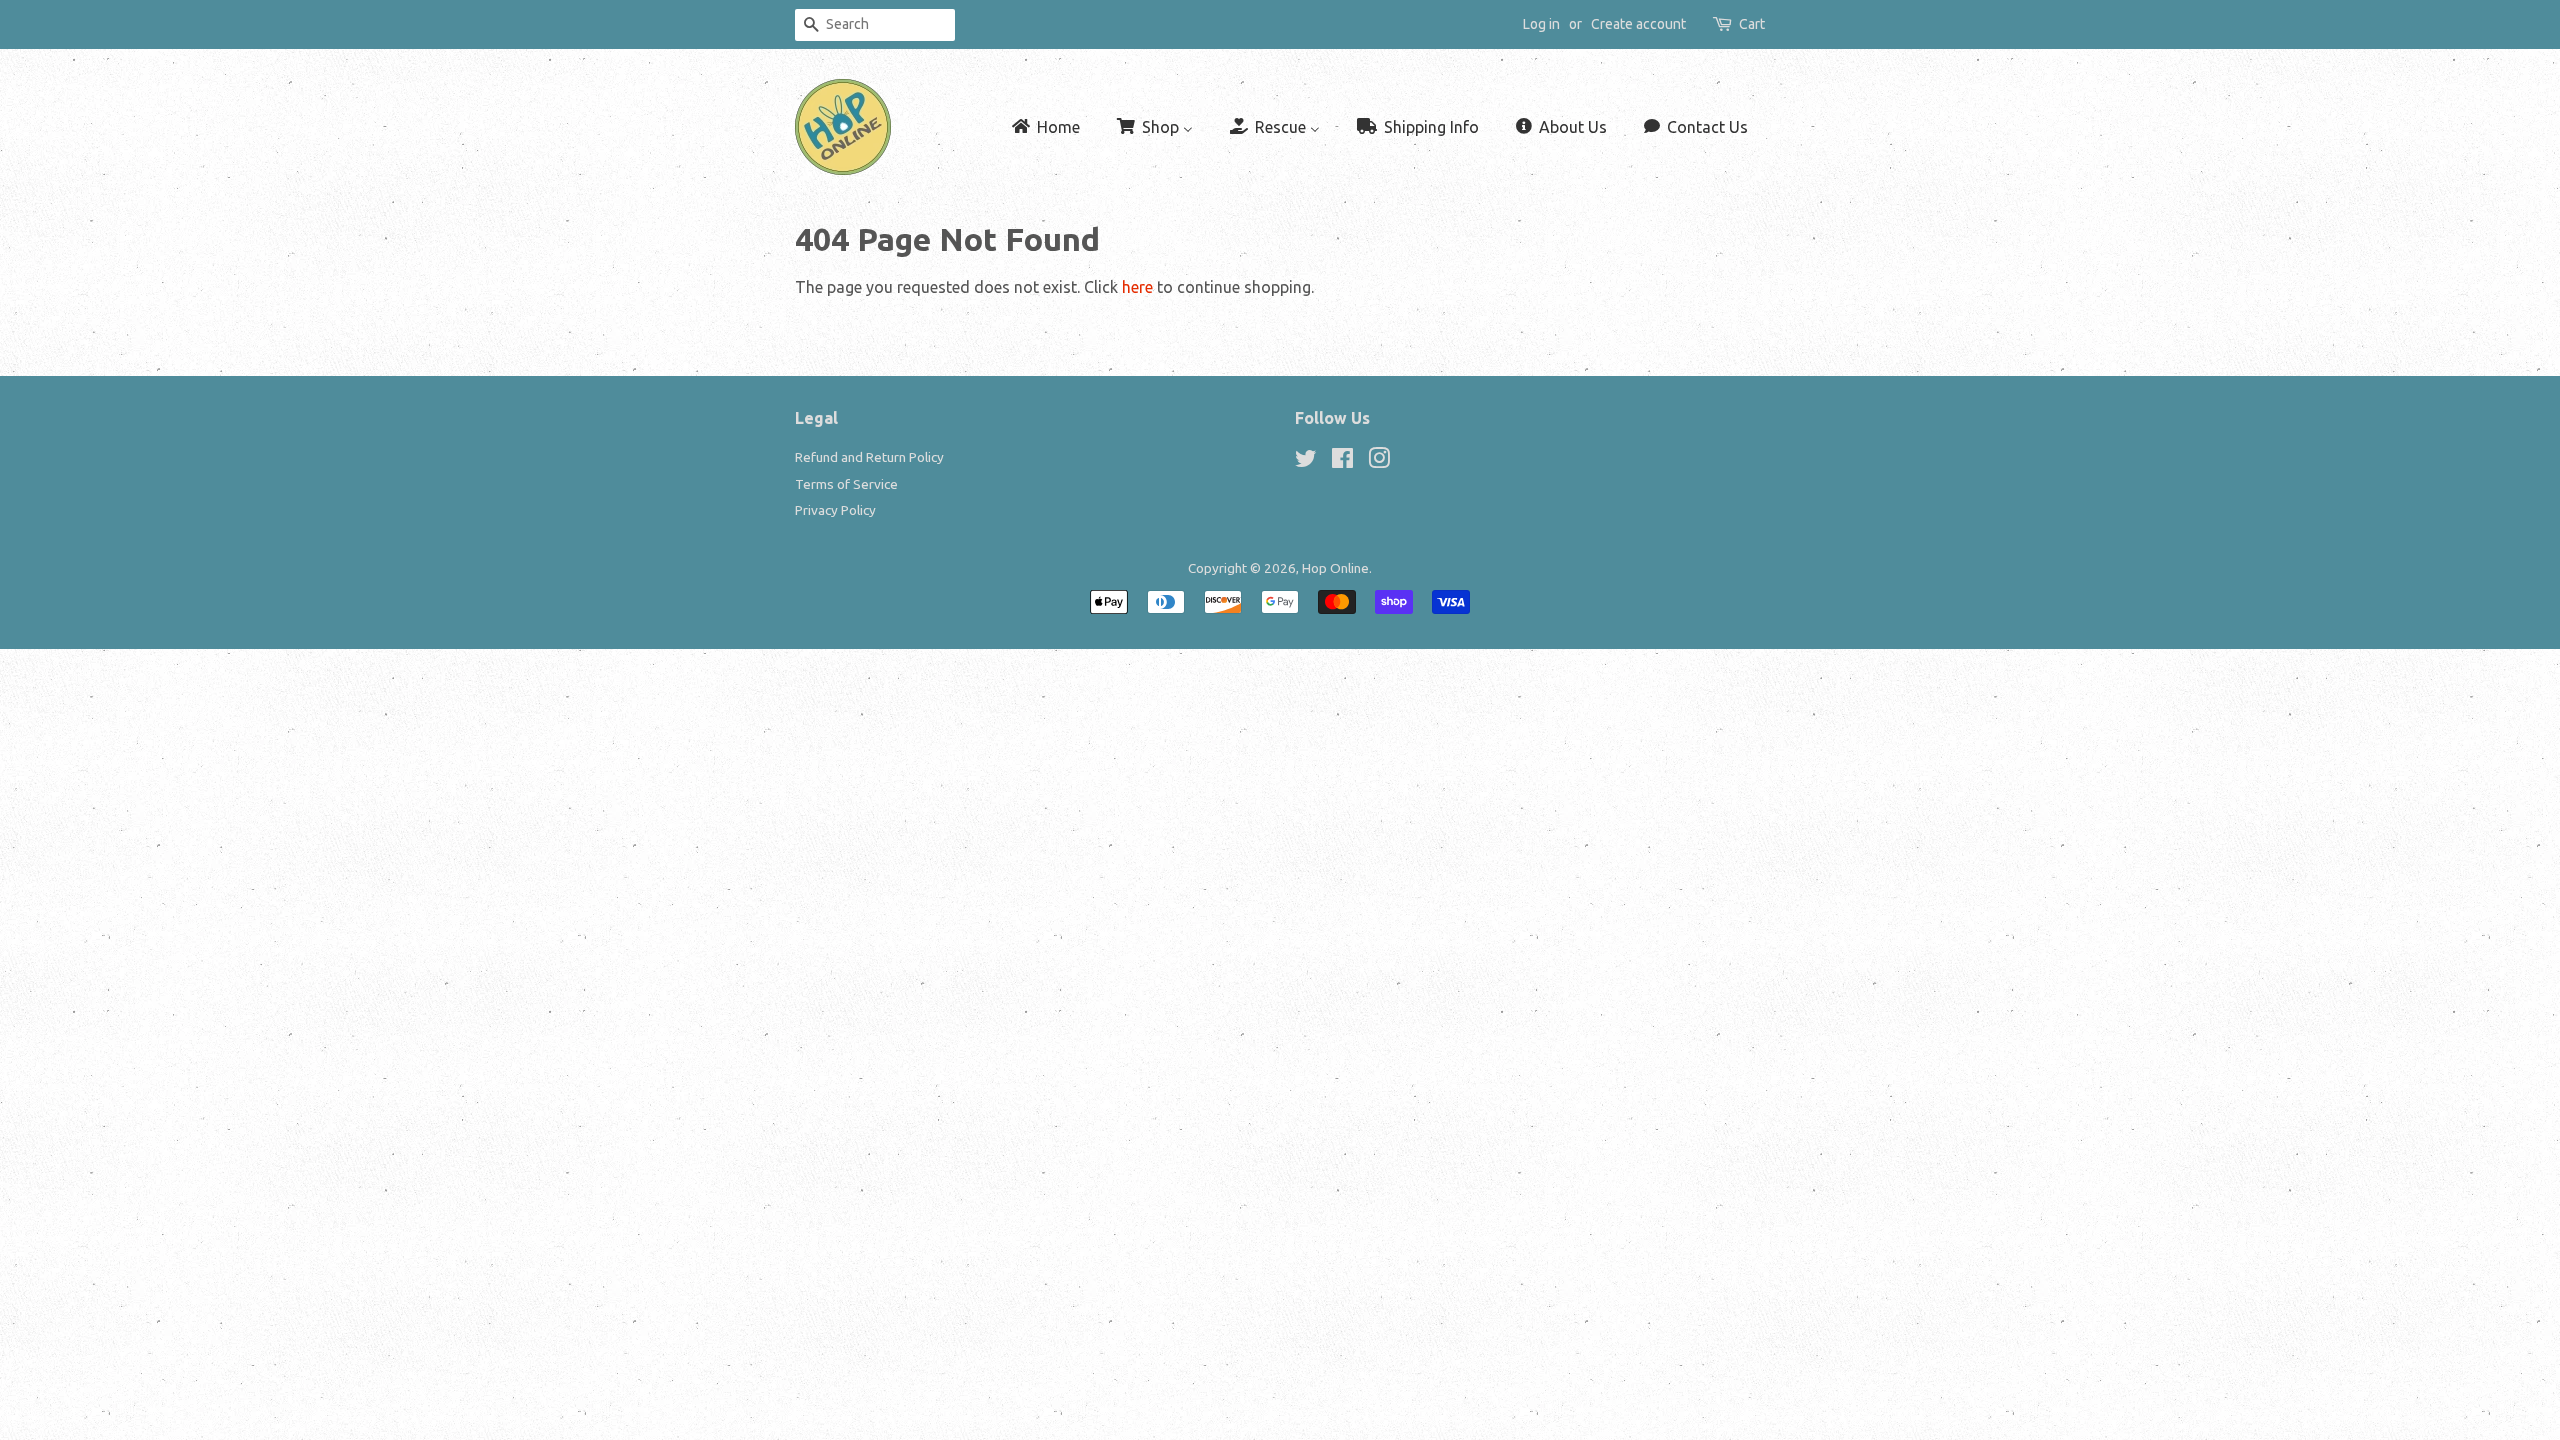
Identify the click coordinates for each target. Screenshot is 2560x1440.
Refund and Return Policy (869, 457)
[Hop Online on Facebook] (1342, 462)
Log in (1541, 24)
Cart (1752, 24)
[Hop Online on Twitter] (1306, 462)
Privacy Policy (835, 510)
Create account (1638, 24)
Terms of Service (846, 484)
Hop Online (1335, 568)
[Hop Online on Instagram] (1379, 462)
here (1137, 287)
